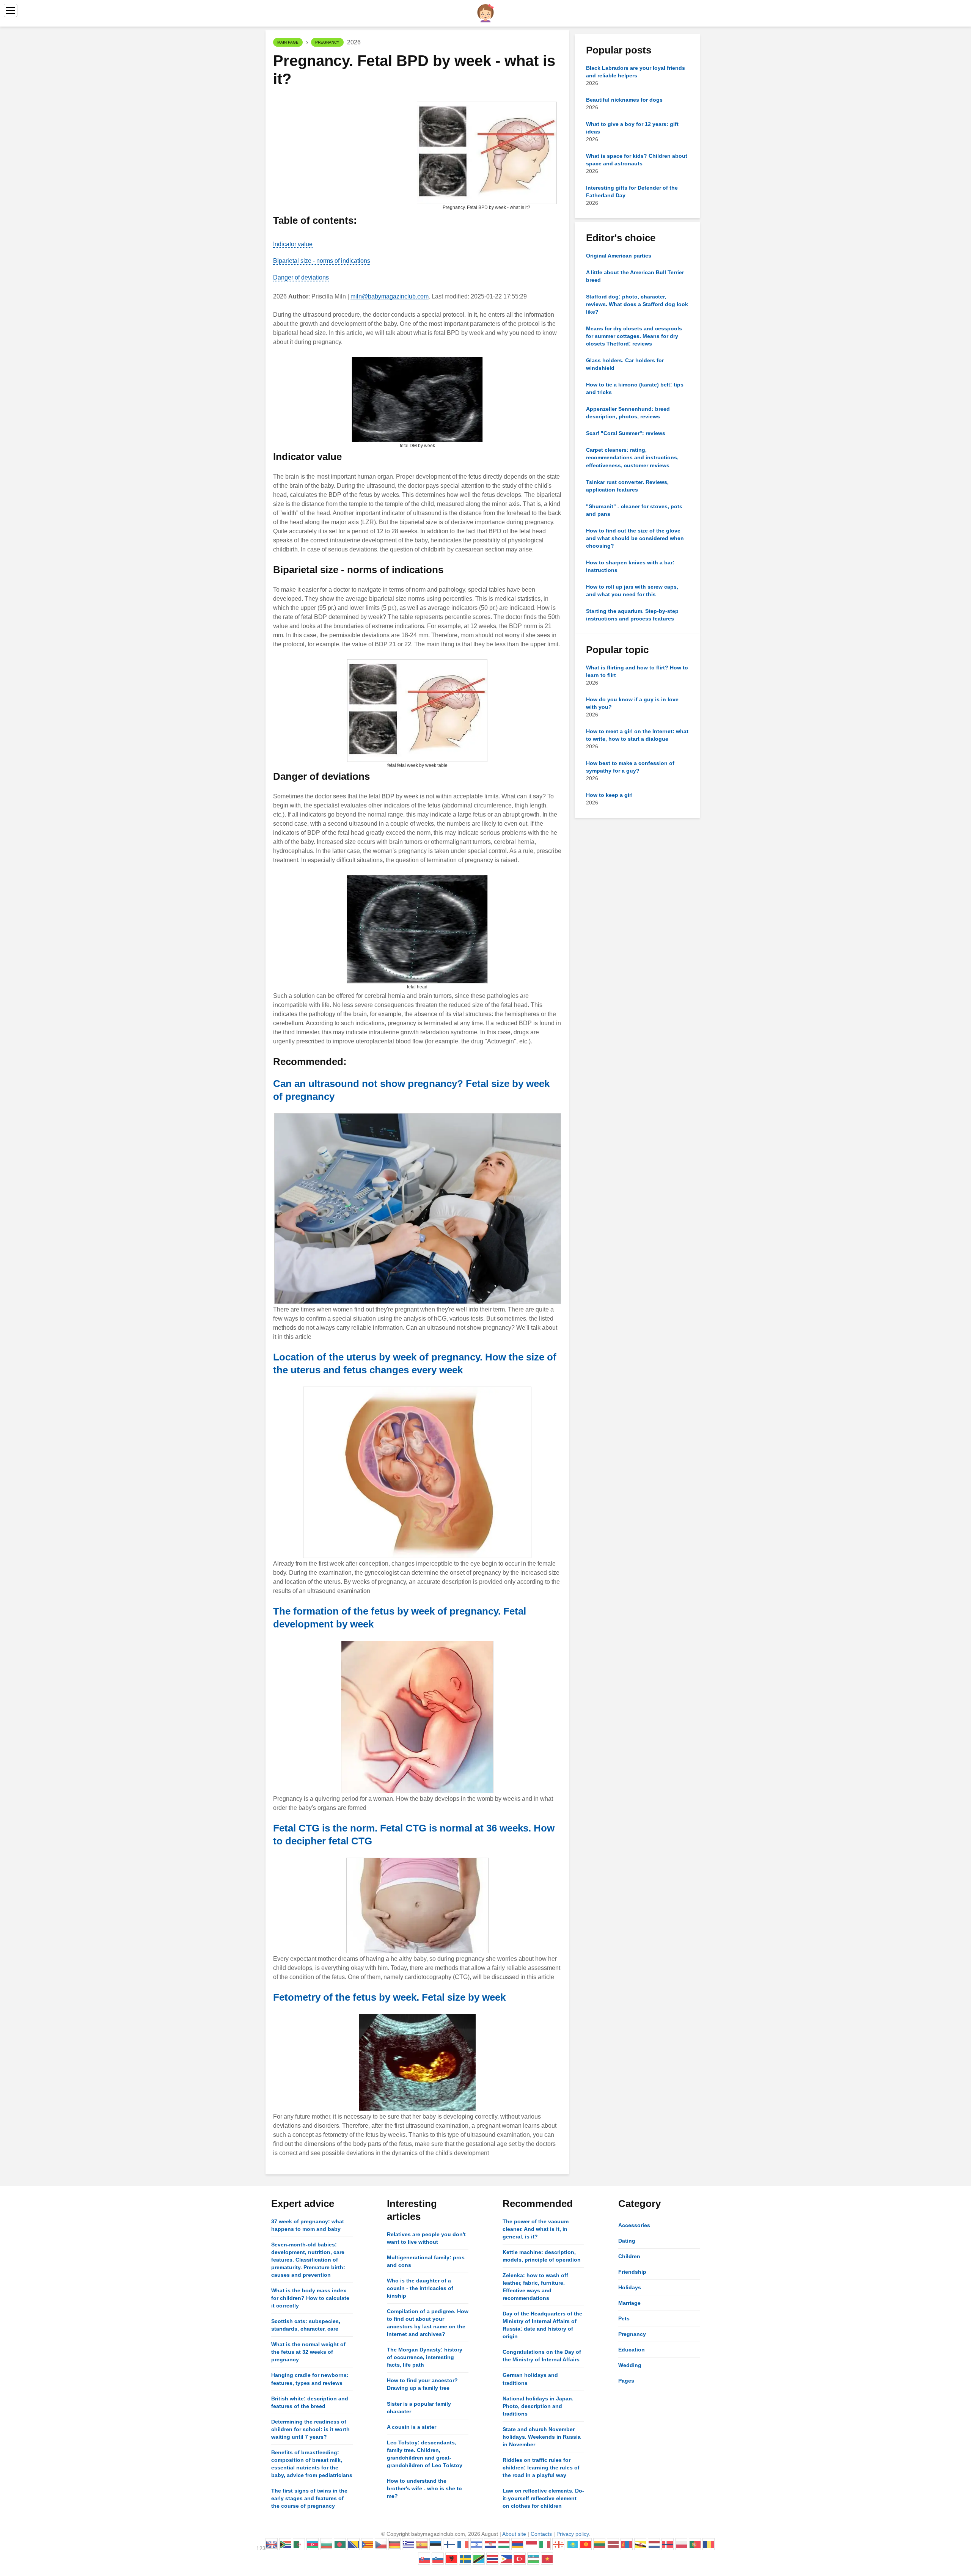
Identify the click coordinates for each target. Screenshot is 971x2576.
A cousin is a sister (412, 2427)
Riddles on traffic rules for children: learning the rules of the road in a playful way (541, 2468)
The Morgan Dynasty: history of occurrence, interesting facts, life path (425, 2357)
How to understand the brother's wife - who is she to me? (424, 2488)
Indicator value (293, 244)
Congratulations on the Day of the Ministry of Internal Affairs (542, 2356)
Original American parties (619, 256)
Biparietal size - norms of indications (322, 261)
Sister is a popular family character (419, 2408)
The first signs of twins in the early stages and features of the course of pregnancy (309, 2498)
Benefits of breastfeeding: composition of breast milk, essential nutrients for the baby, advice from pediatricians (312, 2464)
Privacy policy (573, 2534)
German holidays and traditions (530, 2379)
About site (514, 2534)
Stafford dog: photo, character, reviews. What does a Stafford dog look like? (637, 304)
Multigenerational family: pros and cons (426, 2261)
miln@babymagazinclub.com (390, 296)
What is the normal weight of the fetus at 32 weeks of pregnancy (308, 2352)
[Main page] (485, 13)
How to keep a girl (609, 795)
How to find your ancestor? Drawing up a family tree (422, 2384)
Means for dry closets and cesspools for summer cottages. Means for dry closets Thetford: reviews (634, 336)
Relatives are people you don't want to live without (426, 2238)
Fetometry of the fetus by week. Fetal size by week (389, 1997)
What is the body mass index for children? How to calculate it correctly (310, 2298)
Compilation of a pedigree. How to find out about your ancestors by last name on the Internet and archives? (428, 2323)
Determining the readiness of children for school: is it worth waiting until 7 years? (310, 2429)
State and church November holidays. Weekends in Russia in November (542, 2437)
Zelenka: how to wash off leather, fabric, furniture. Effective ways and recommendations (535, 2287)
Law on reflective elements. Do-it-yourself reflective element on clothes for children (543, 2498)
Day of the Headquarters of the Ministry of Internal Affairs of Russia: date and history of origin (542, 2325)
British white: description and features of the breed (310, 2402)
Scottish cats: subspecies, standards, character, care (306, 2325)
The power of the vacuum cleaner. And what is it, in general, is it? (536, 2229)
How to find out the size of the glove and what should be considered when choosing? (635, 538)
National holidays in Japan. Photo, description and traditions (538, 2406)
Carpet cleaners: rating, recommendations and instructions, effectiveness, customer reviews (632, 457)
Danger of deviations (301, 277)
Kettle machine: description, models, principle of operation (542, 2256)
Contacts (541, 2534)
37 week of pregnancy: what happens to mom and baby (308, 2225)
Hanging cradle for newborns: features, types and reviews (310, 2379)
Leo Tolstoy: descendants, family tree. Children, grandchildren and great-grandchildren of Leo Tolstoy (425, 2454)
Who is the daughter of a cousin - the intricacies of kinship (420, 2288)
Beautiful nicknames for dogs (624, 100)
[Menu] (11, 10)
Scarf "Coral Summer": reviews (626, 433)
